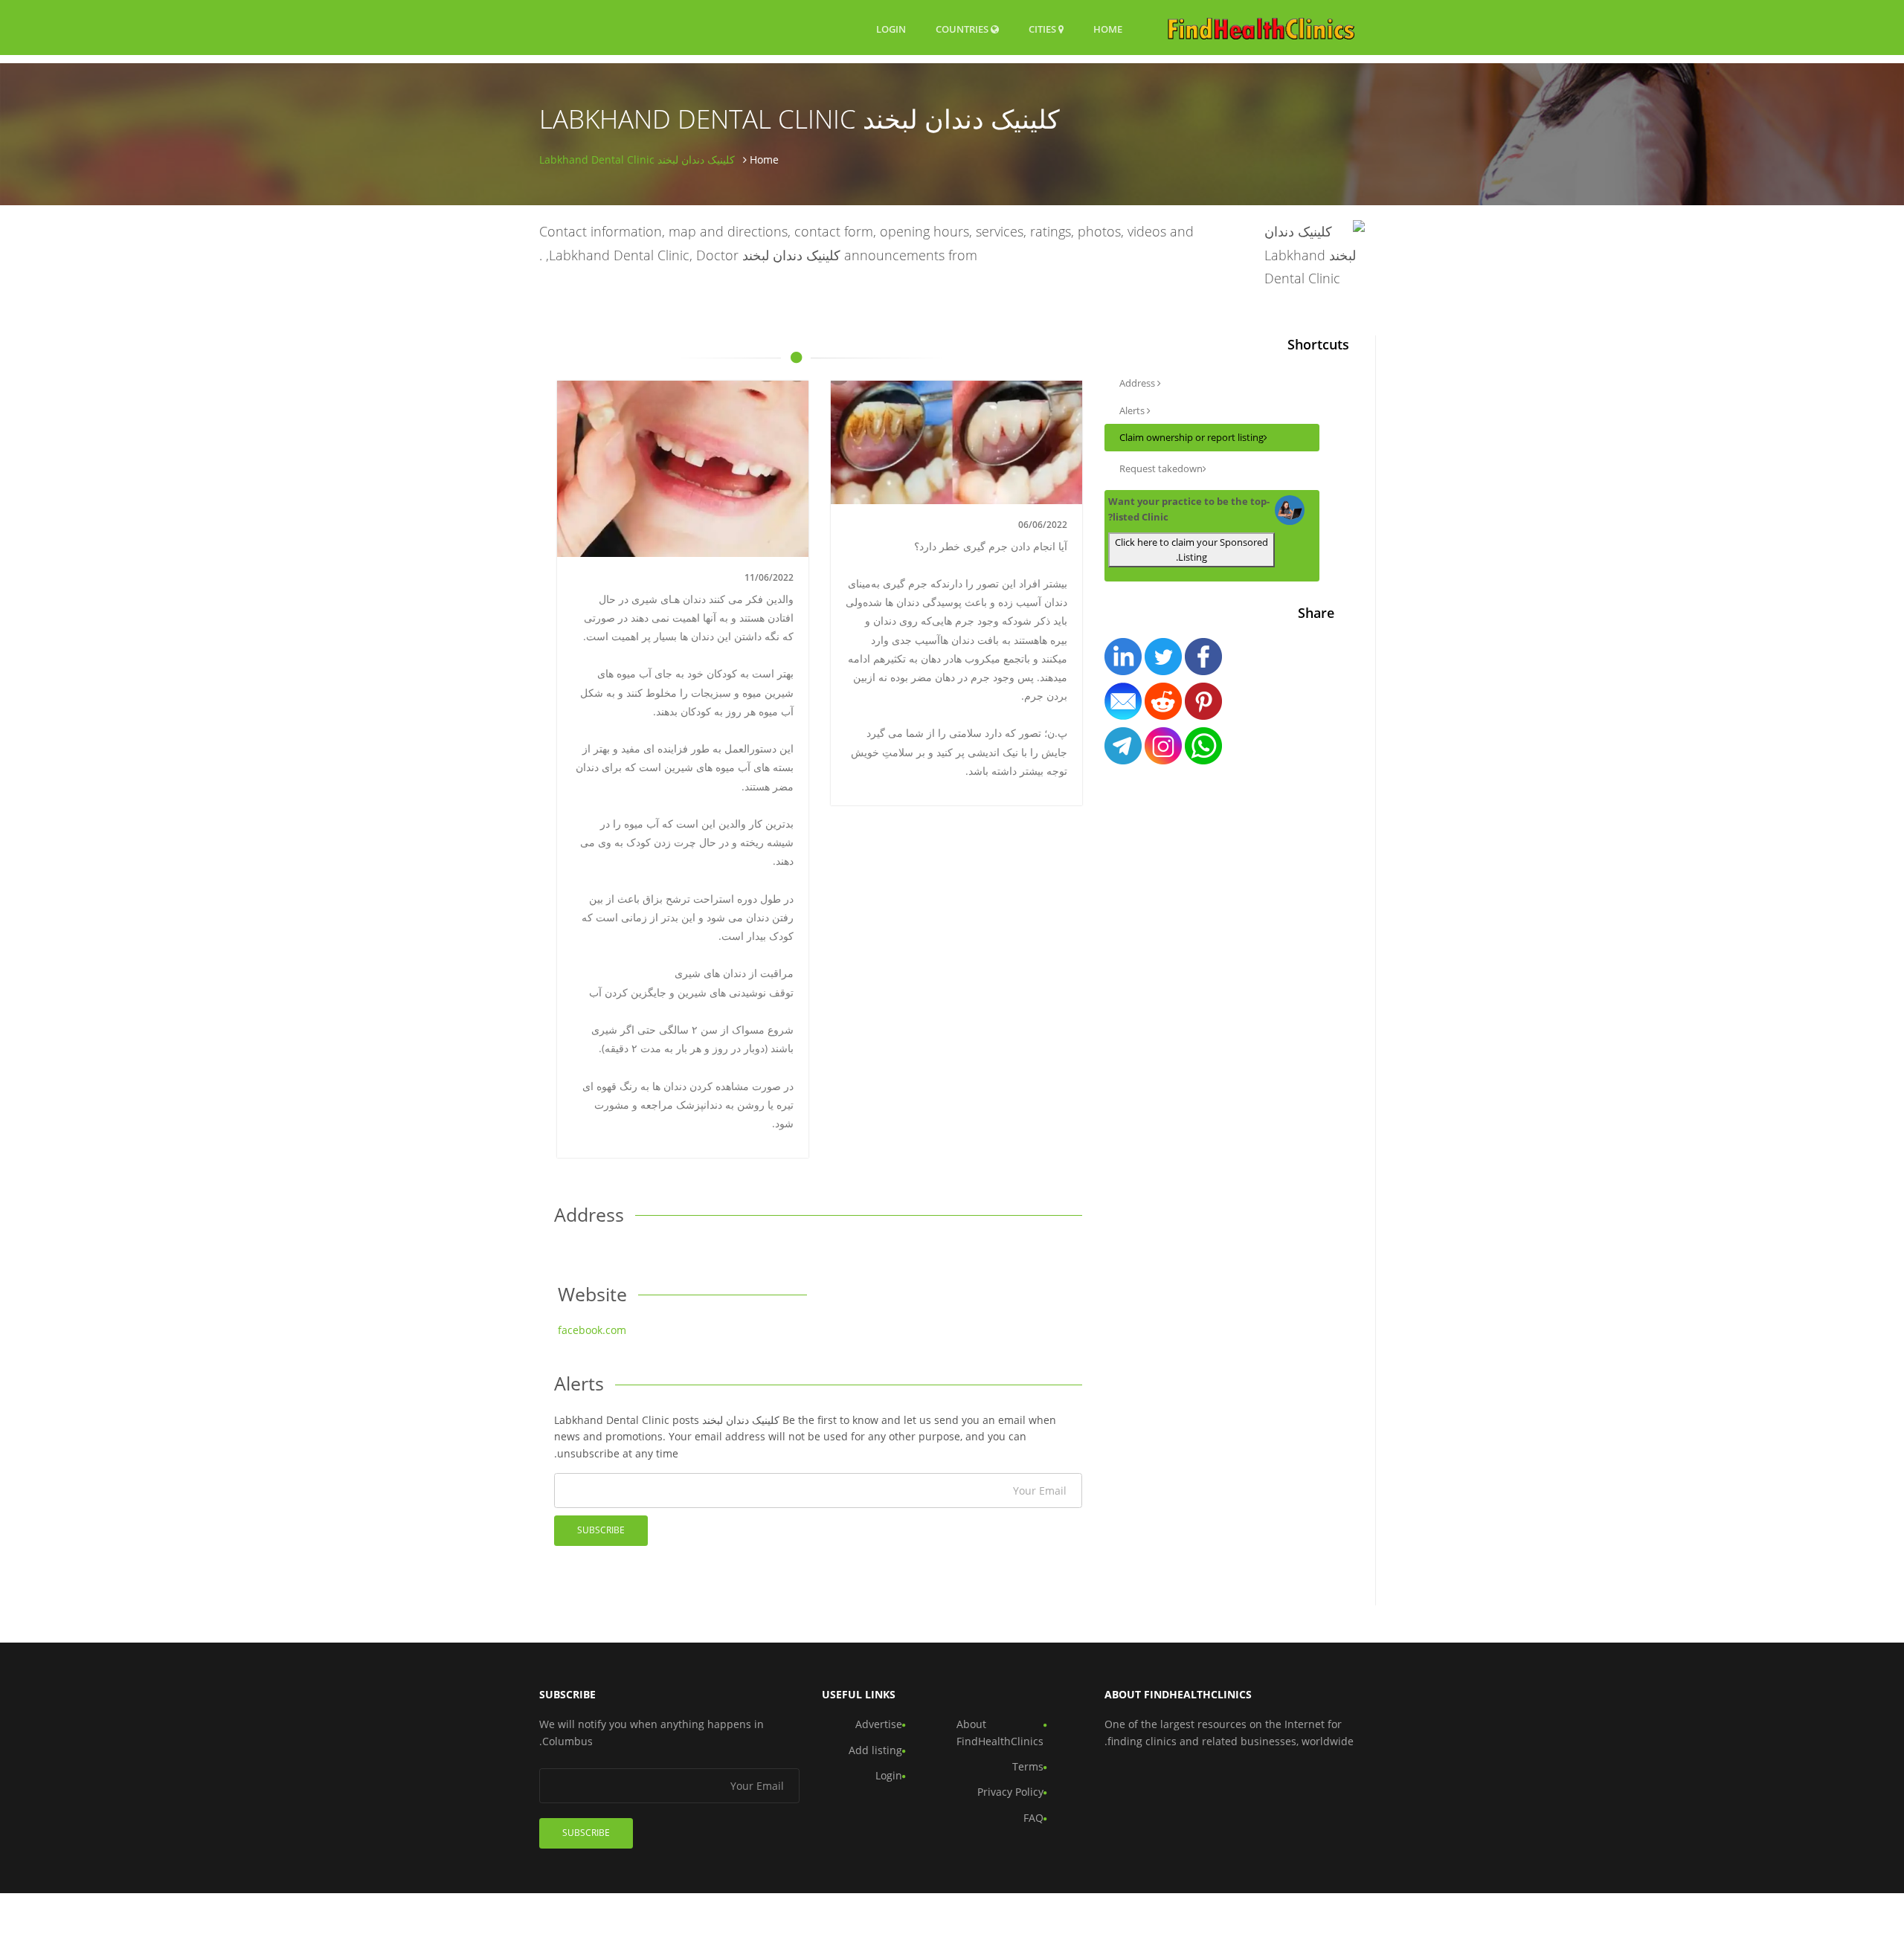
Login (891, 29)
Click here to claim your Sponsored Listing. (1191, 550)
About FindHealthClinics (1000, 1732)
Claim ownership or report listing (1191, 437)
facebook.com (592, 1330)
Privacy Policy (1010, 1792)
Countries (963, 29)
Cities (1043, 29)
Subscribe (601, 1530)
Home (1108, 29)
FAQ (1033, 1818)
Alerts (1133, 410)
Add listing (875, 1750)
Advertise (879, 1724)
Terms (1028, 1766)
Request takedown (1161, 468)
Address (1138, 383)
